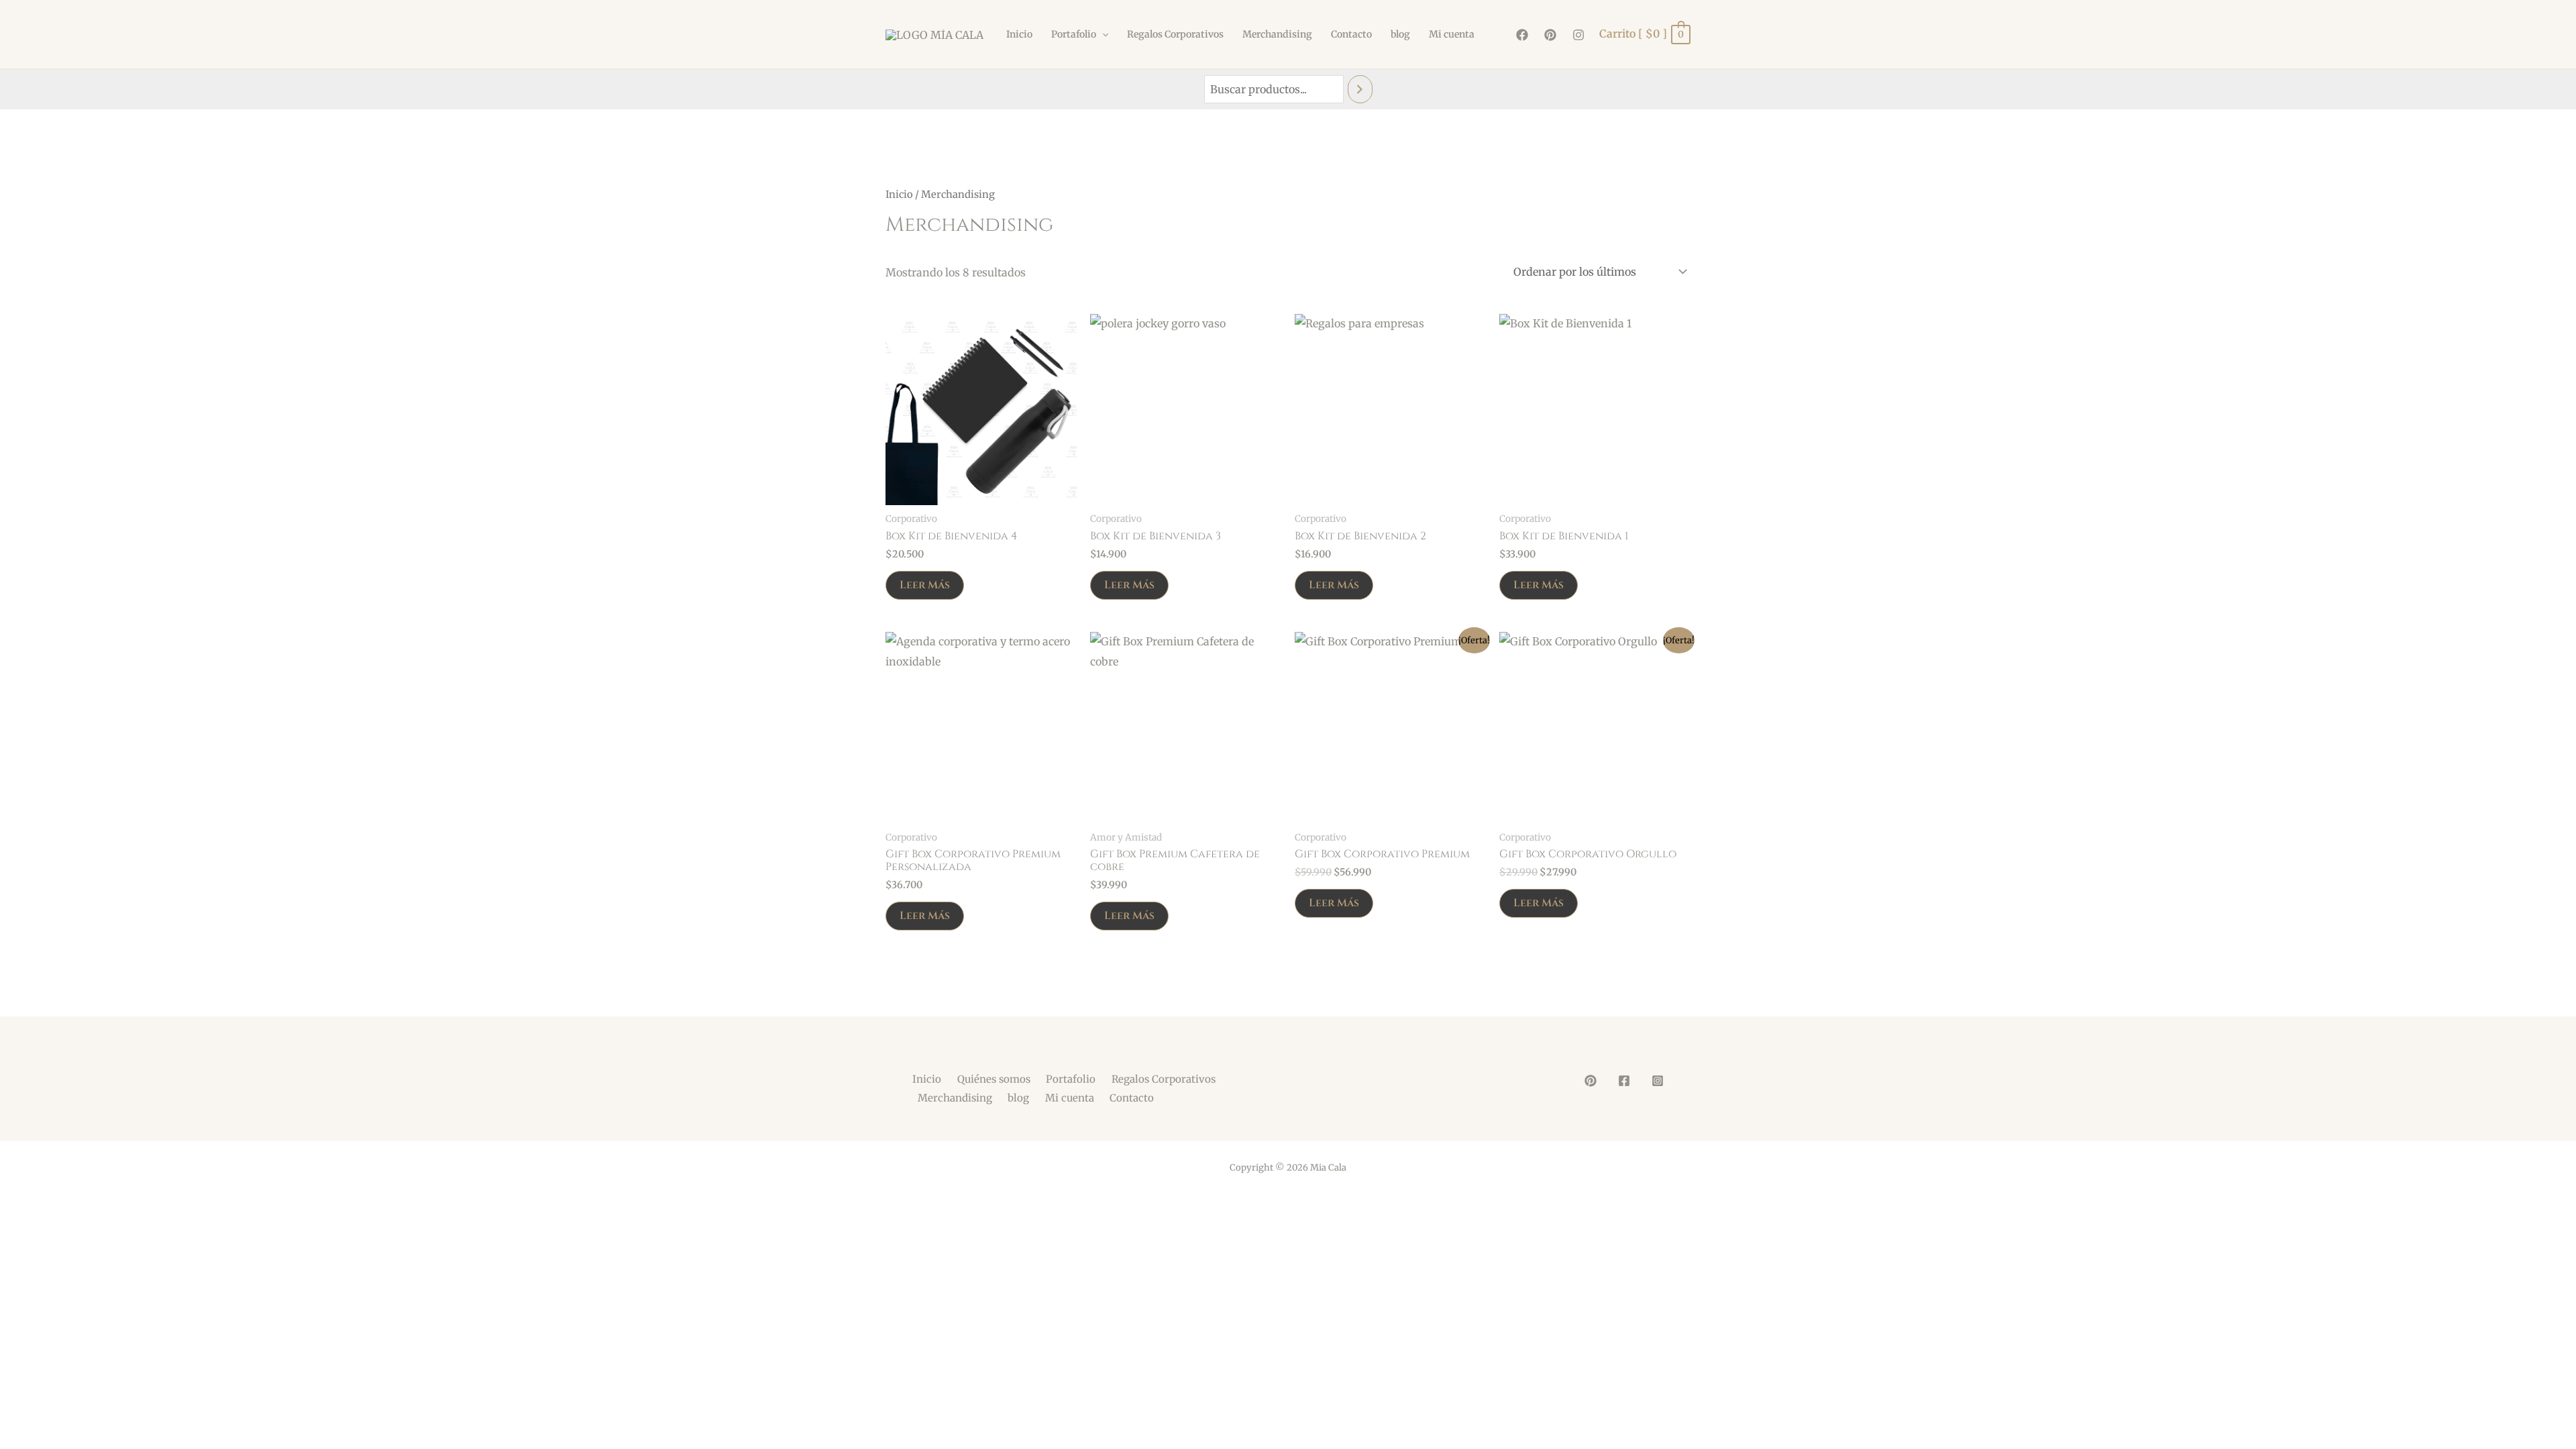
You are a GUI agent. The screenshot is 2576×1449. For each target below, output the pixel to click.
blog (1400, 34)
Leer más (925, 585)
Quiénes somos (994, 1079)
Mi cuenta (1452, 34)
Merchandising (1277, 34)
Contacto (1351, 34)
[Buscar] (1360, 90)
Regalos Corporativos (1175, 34)
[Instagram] (1578, 35)
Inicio (1019, 34)
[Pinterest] (1550, 35)
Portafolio (1074, 34)
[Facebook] (1522, 35)
